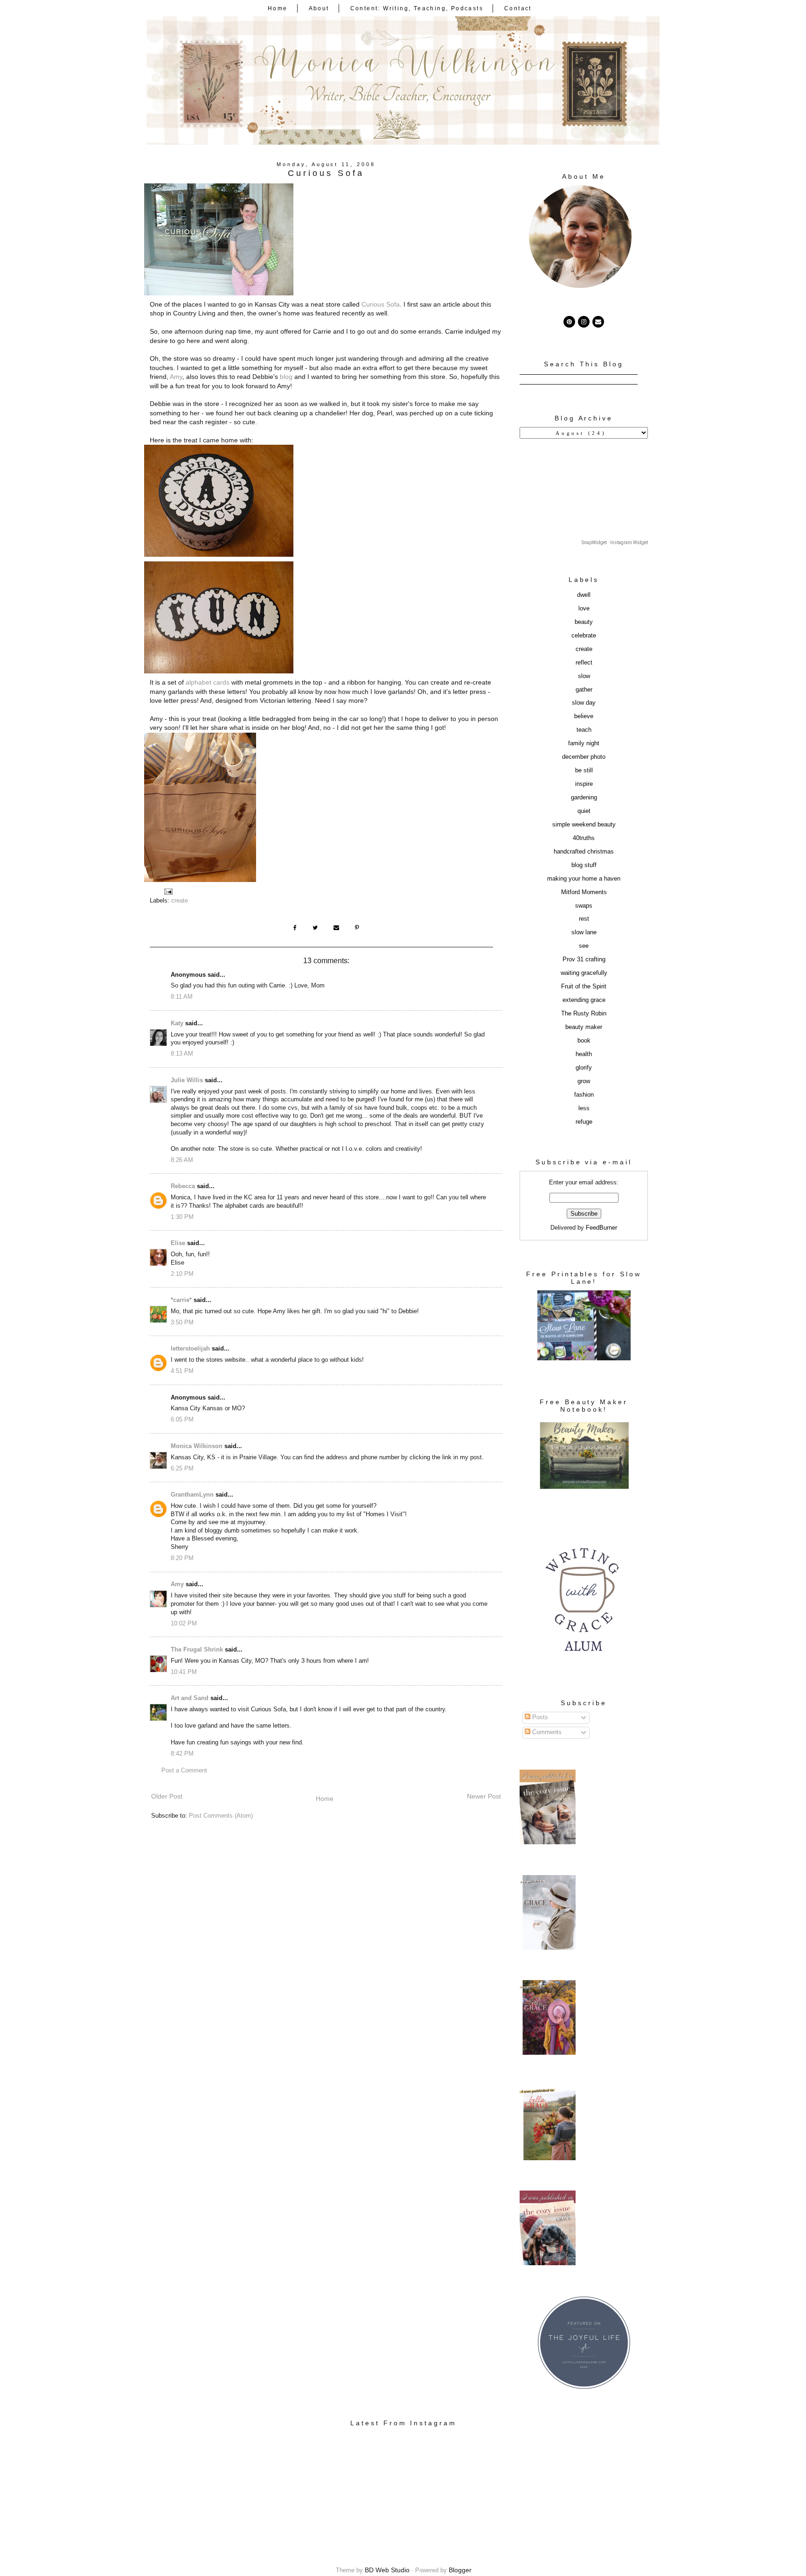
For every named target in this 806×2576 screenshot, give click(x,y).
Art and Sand (190, 1698)
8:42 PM (182, 1754)
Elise (178, 1243)
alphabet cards (208, 682)
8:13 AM (182, 1054)
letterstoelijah (190, 1349)
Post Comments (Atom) (221, 1816)
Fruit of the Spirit (584, 987)
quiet (584, 811)
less (584, 1108)
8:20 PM (182, 1558)
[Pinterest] (569, 322)
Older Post (167, 1796)
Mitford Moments (584, 892)
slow (584, 676)
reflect (584, 663)
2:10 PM (182, 1274)
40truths (584, 838)
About (319, 8)
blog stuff (584, 865)
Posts (539, 1717)
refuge (584, 1122)
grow (584, 1081)
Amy (176, 377)
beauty (584, 622)
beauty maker (584, 1027)
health (584, 1054)
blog (286, 377)
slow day (584, 703)
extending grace (584, 1000)
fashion (584, 1095)
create (180, 901)
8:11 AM (182, 997)
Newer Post (484, 1796)
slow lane (584, 932)
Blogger (460, 2570)
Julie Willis (187, 1080)
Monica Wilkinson (197, 1446)
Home (278, 8)
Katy (177, 1023)
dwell (584, 595)
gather (584, 690)
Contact (518, 8)
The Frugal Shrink (197, 1650)
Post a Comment (184, 1771)
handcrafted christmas (584, 852)
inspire (584, 784)
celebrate (584, 636)
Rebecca (183, 1186)
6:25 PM (182, 1469)
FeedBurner (601, 1228)
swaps (584, 906)
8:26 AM (182, 1160)
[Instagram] (584, 322)
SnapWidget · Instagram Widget (615, 542)
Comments (546, 1732)
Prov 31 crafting (584, 959)
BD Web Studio (387, 2570)
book (584, 1041)
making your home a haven (584, 879)
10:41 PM (184, 1672)
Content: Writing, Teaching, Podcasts (417, 8)
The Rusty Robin (584, 1014)
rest (584, 919)
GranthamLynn (192, 1495)
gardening (584, 798)
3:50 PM (182, 1323)
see (584, 946)
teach (584, 730)
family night (584, 743)
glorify (584, 1068)
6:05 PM (182, 1420)
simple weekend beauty (584, 825)
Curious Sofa (381, 304)
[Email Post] (168, 891)
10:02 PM (184, 1624)
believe (584, 716)
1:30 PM (182, 1217)
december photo (584, 757)
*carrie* (181, 1300)
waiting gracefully (584, 973)
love (584, 609)
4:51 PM (182, 1371)
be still (584, 770)
